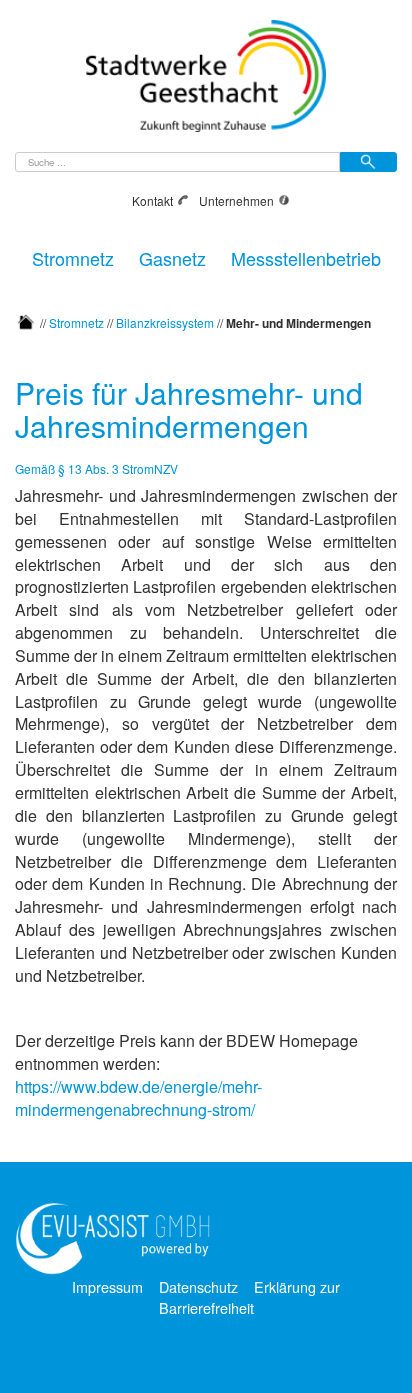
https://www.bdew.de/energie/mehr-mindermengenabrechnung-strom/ (138, 1098)
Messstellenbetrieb (306, 255)
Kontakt (152, 200)
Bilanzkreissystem (165, 321)
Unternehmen (236, 200)
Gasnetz (172, 255)
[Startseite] (26, 321)
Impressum (107, 1286)
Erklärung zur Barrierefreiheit (250, 1297)
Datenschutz (198, 1286)
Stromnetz (73, 255)
